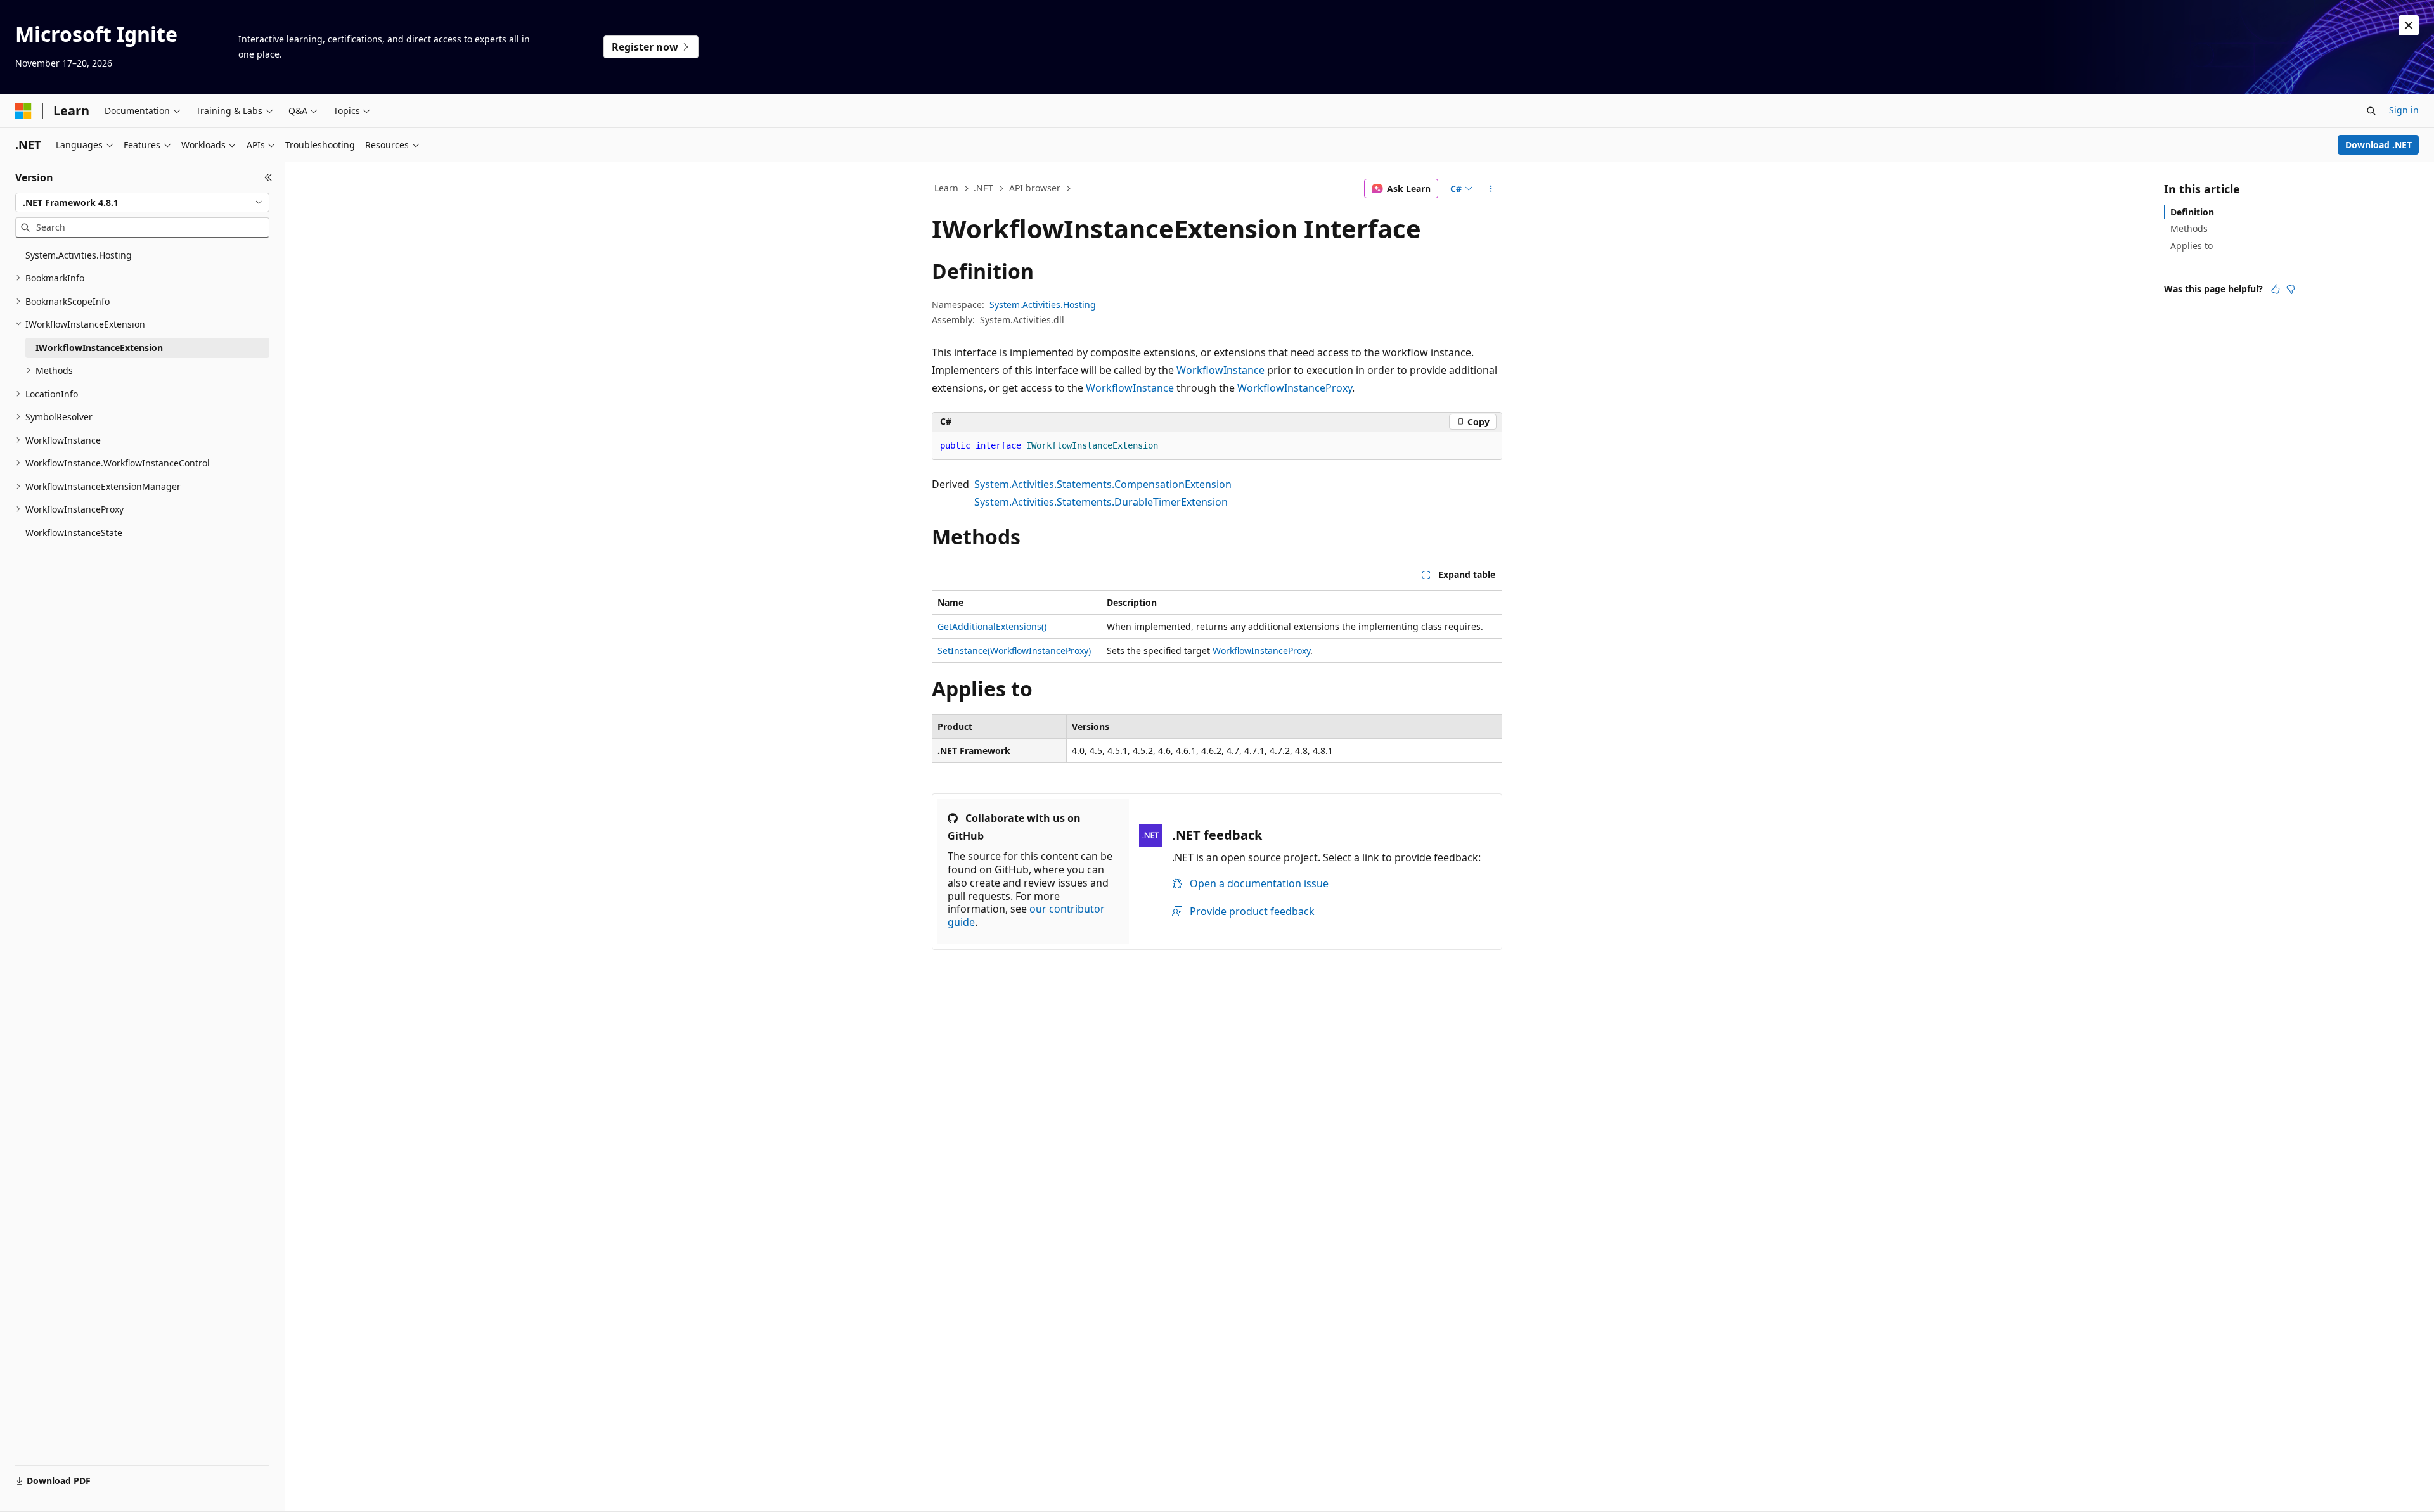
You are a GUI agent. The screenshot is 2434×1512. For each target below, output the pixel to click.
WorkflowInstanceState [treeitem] (74, 533)
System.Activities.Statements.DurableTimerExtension (1101, 502)
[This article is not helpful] (2291, 289)
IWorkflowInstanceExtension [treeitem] (99, 348)
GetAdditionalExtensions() (992, 626)
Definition (2192, 212)
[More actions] (1491, 189)
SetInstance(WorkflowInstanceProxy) (1014, 650)
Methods (2189, 228)
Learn (946, 188)
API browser (1035, 188)
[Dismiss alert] (2409, 25)
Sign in (2404, 110)
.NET (983, 188)
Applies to (2192, 246)
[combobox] (142, 203)
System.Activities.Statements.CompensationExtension (1103, 484)
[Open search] (2371, 111)
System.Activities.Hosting (1043, 304)
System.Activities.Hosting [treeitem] (79, 255)
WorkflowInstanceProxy (1295, 388)
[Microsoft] (23, 111)
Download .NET (2379, 145)
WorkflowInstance (1220, 370)
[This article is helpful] (2276, 289)
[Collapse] (268, 177)
